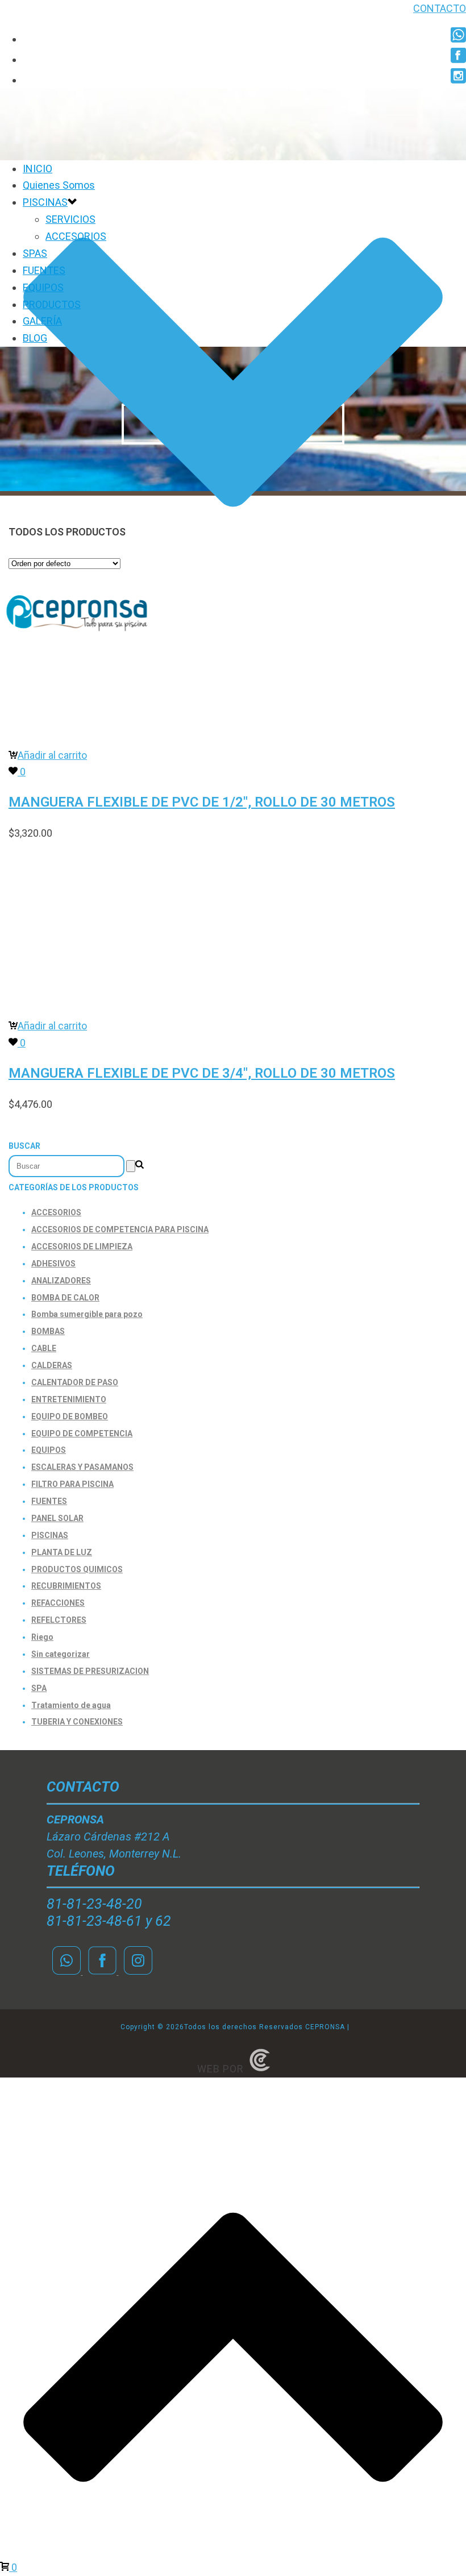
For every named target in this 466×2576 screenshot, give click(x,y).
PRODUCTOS (52, 304)
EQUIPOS (43, 287)
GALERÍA (42, 321)
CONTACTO (440, 8)
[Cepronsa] (77, 633)
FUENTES (44, 270)
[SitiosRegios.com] (260, 2069)
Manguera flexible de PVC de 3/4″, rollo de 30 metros (202, 1073)
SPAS (35, 253)
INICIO (38, 169)
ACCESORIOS (76, 236)
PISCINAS (45, 202)
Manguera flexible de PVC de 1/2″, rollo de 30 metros (202, 802)
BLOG (35, 338)
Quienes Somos (59, 185)
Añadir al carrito (52, 755)
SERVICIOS (70, 219)
